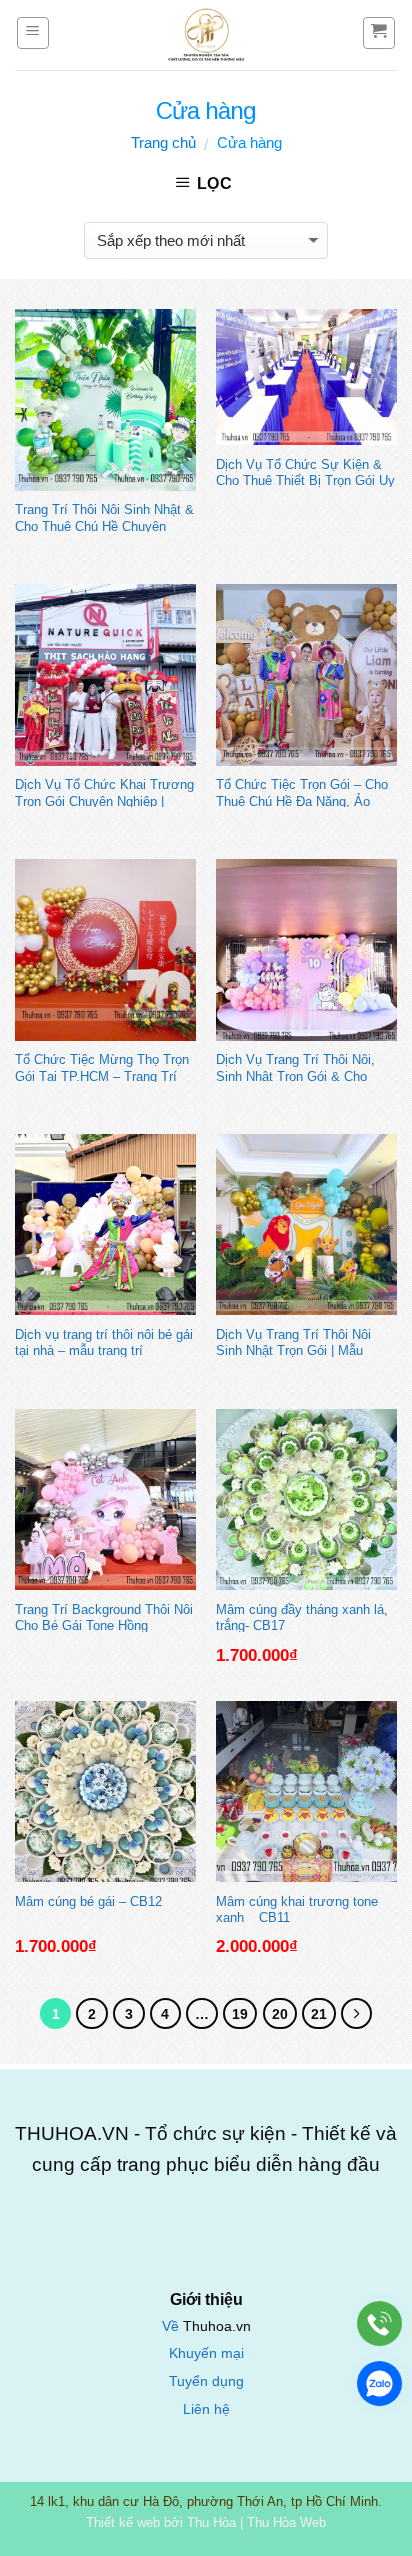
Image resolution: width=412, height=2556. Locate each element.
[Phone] (379, 2323)
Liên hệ (206, 2409)
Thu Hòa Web (286, 2522)
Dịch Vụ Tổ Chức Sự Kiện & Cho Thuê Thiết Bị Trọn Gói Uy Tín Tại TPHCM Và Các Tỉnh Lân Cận (305, 472)
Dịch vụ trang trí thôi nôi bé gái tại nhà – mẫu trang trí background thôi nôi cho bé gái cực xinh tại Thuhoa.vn (104, 1342)
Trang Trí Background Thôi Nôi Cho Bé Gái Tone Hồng (104, 1617)
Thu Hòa (211, 2522)
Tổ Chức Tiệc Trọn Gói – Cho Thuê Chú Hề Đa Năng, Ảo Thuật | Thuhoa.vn (302, 792)
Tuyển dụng (206, 2381)
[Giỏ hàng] (379, 33)
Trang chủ (163, 142)
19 (240, 2014)
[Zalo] (379, 2383)
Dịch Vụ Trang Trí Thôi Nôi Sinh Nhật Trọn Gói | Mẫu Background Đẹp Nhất (293, 1342)
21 (319, 2014)
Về (172, 2326)
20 (280, 2014)
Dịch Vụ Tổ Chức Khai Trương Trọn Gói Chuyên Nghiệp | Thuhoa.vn (104, 792)
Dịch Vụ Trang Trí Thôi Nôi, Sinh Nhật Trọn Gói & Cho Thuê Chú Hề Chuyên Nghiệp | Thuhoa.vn (303, 1067)
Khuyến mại (206, 2353)
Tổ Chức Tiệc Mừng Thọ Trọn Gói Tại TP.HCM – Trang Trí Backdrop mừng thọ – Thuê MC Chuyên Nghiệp (102, 1067)
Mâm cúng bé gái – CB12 (88, 1901)
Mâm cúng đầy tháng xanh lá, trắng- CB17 (302, 1617)
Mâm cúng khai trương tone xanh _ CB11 (297, 1909)
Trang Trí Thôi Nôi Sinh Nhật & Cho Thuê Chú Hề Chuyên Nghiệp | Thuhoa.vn (104, 517)
